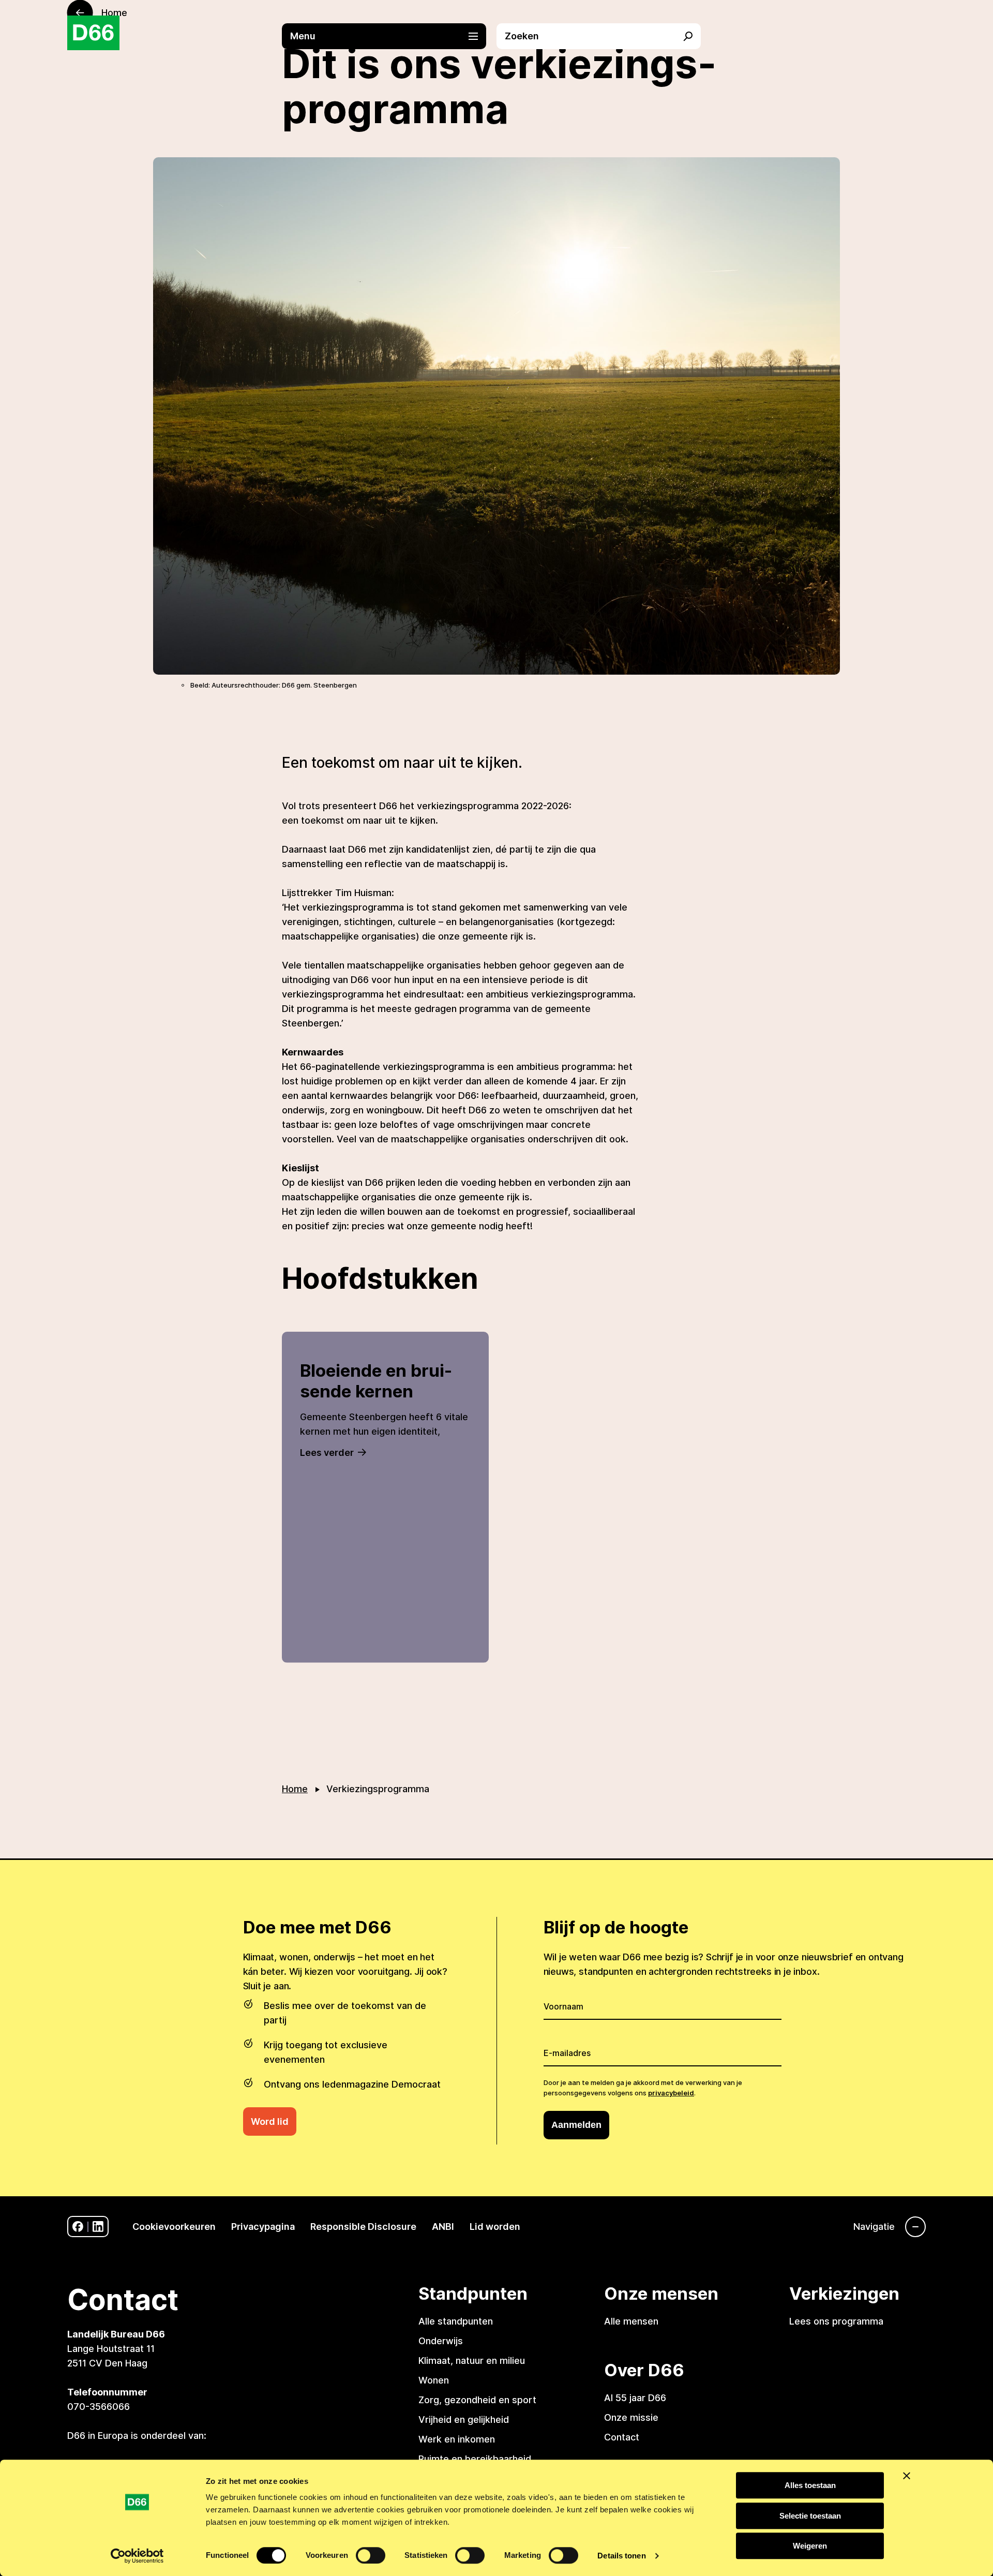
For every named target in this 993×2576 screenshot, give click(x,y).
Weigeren (810, 2546)
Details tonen (621, 2556)
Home (295, 1789)
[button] (389, 36)
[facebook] (78, 2227)
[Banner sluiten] (907, 2476)
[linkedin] (98, 2227)
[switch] (371, 2555)
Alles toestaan (810, 2485)
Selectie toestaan (810, 2516)
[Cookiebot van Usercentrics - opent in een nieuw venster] (137, 2556)
